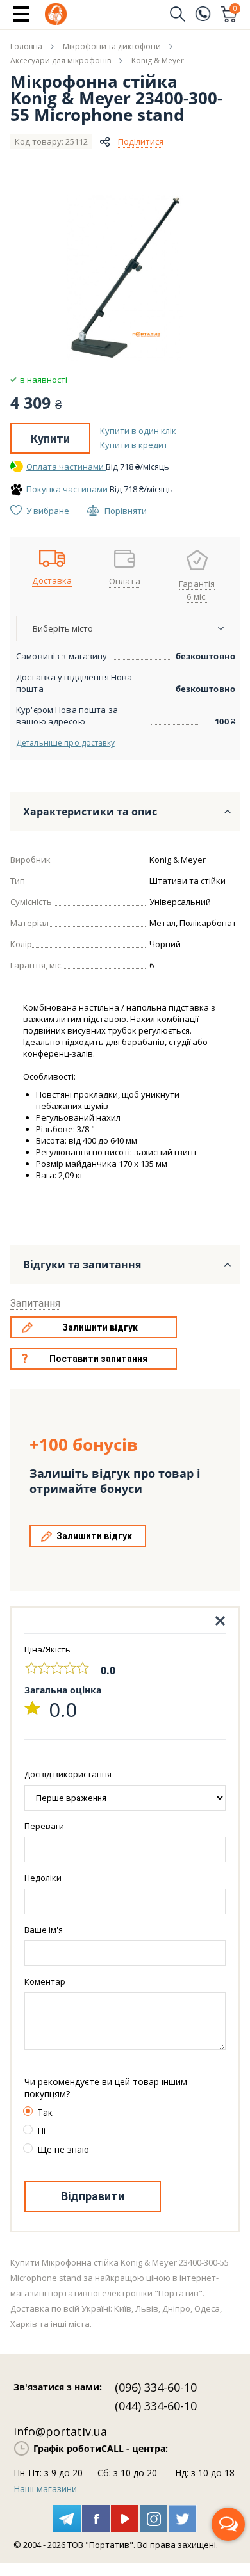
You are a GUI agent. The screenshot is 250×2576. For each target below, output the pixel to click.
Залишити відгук (100, 1327)
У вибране (48, 511)
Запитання (35, 1303)
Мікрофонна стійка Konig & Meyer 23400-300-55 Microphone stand (116, 98)
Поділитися (141, 141)
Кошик (235, 10)
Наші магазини (45, 2489)
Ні (41, 2131)
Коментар (45, 1981)
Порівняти (126, 511)
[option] (125, 278)
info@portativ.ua (60, 2431)
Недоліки (43, 1878)
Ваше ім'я (44, 1930)
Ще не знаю (63, 2149)
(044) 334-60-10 (156, 2406)
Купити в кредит (134, 445)
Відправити (93, 2196)
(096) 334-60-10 (156, 2387)
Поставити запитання (98, 1359)
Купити (50, 439)
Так (45, 2112)
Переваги (44, 1826)
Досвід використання (68, 1774)
